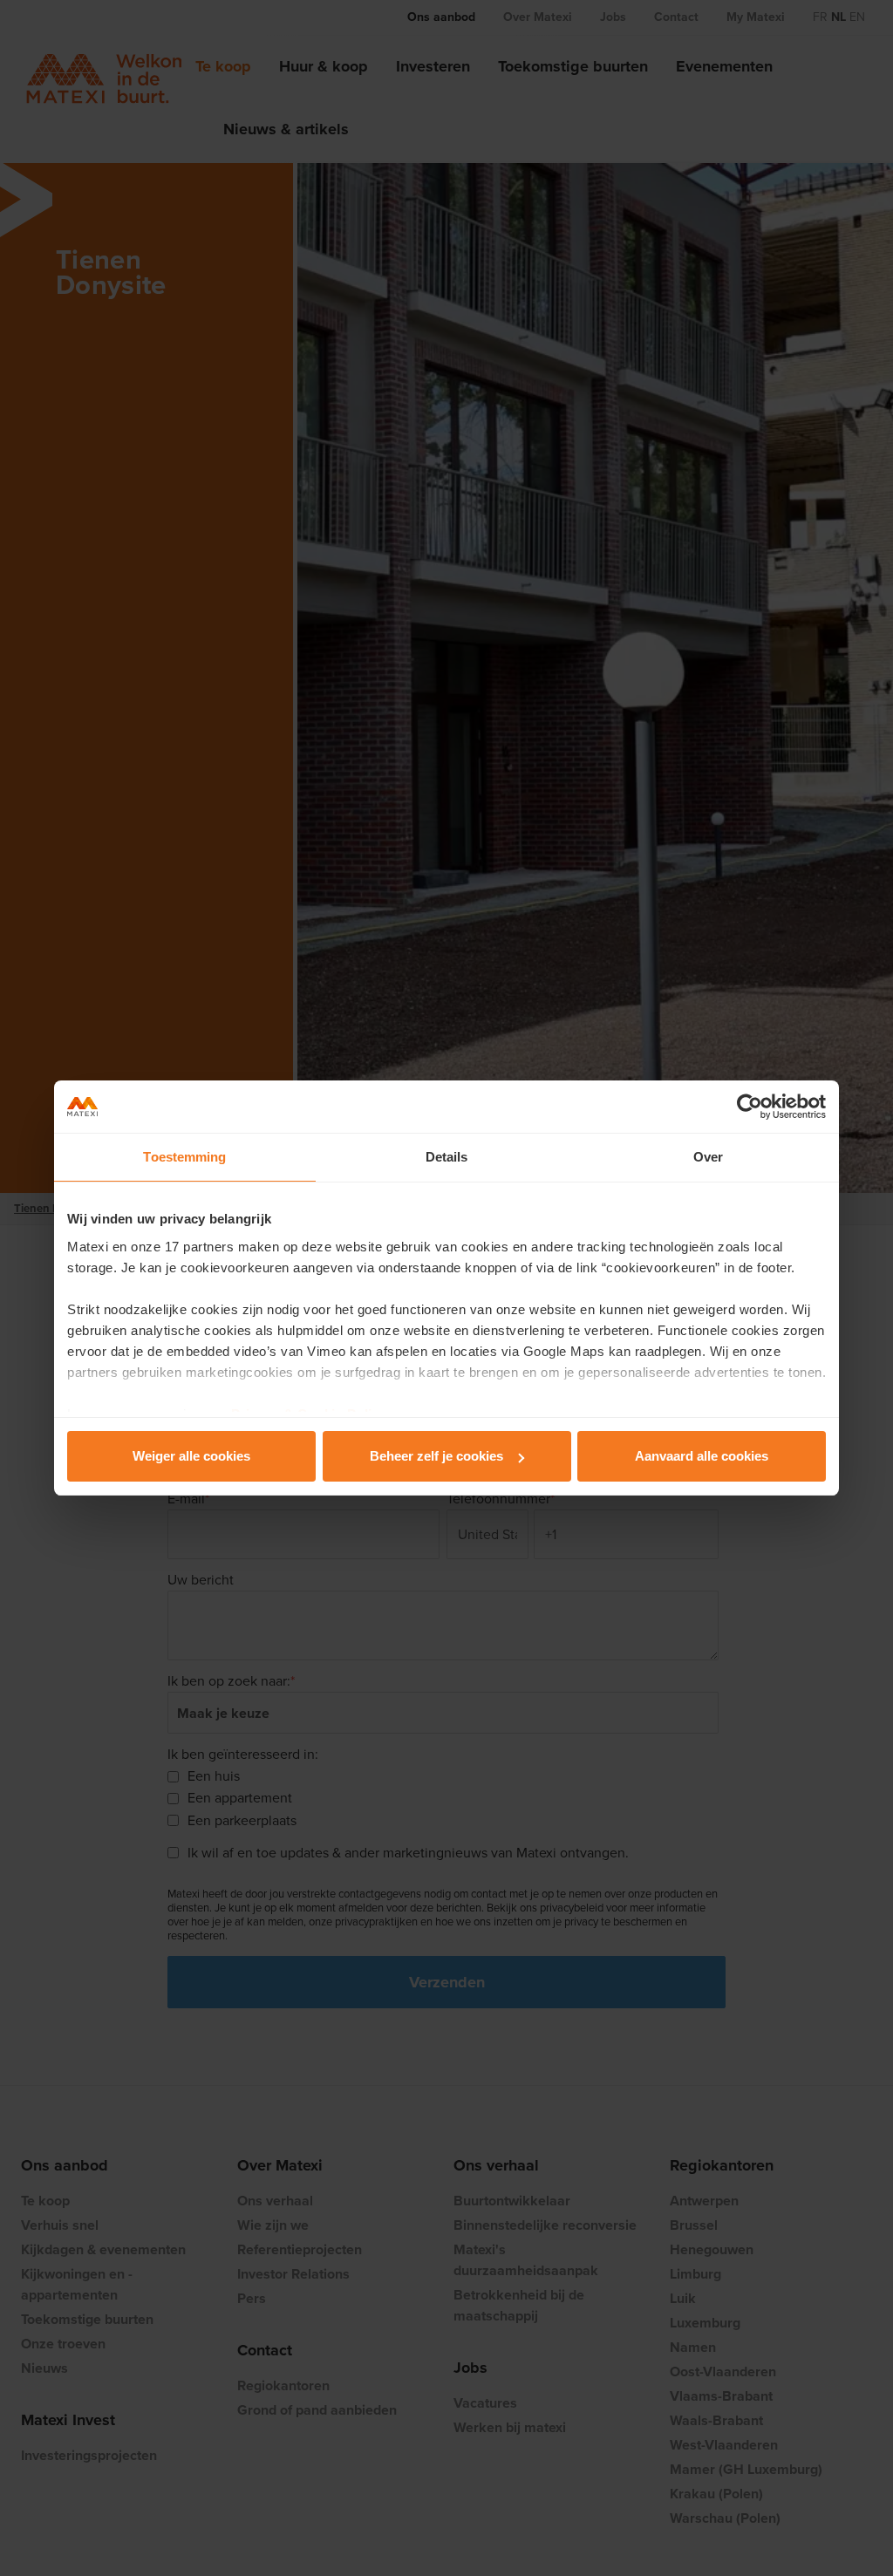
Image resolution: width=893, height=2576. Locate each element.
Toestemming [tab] (184, 1157)
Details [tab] (447, 1157)
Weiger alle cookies (191, 1456)
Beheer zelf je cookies (436, 1456)
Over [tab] (708, 1157)
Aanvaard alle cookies (702, 1456)
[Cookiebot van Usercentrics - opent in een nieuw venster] (750, 1107)
